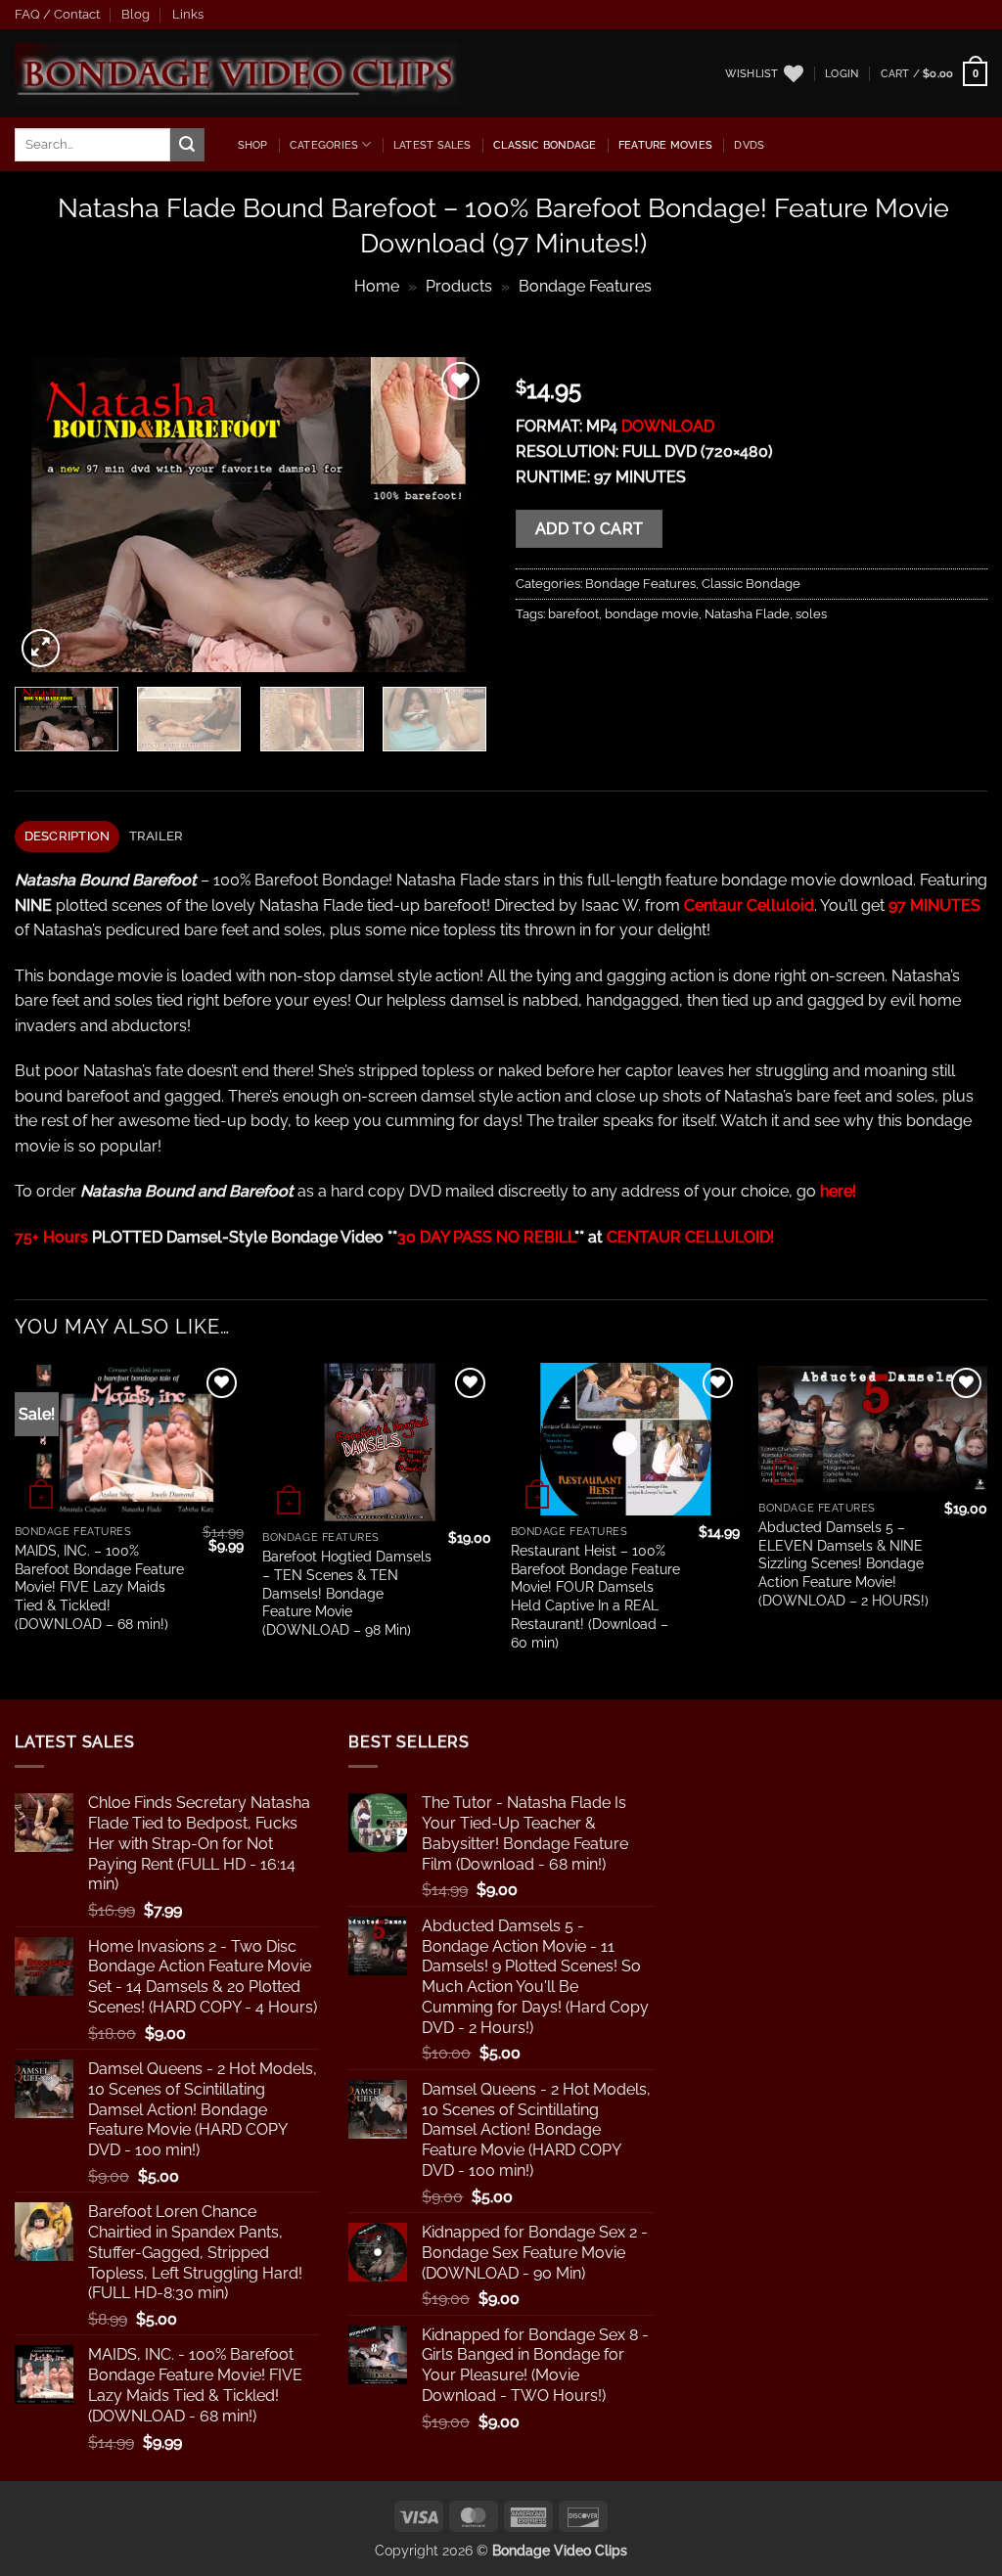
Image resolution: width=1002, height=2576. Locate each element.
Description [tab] (68, 836)
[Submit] (187, 145)
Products (459, 286)
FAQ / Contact (57, 14)
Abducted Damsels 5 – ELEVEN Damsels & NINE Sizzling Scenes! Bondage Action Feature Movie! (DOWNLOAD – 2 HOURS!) (843, 1563)
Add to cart (590, 529)
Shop (253, 145)
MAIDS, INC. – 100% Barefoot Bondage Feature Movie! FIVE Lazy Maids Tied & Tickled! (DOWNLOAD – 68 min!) (99, 1587)
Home (377, 286)
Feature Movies (665, 145)
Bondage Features (585, 286)
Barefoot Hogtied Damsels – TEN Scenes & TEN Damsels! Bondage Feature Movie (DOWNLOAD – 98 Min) (347, 1593)
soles (811, 614)
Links (188, 14)
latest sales (433, 145)
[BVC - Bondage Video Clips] (236, 74)
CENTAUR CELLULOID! (690, 1237)
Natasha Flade (747, 614)
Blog (136, 14)
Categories (324, 145)
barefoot (573, 614)
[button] (842, 73)
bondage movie (652, 614)
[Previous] (49, 515)
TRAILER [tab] (157, 836)
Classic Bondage (545, 145)
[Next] (452, 515)
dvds (749, 145)
